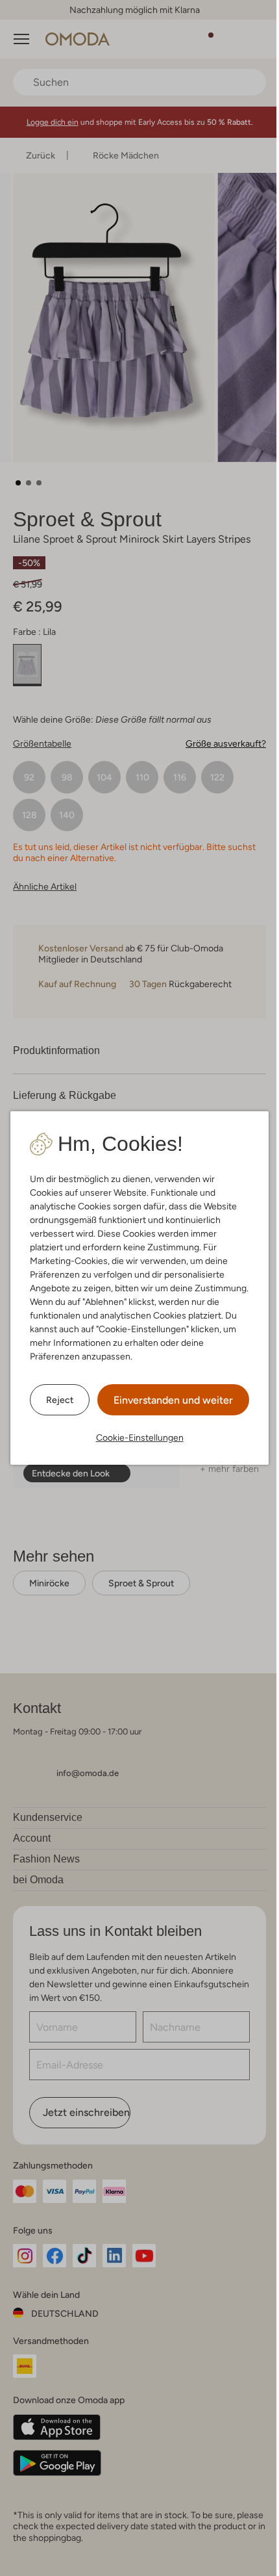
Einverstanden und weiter (173, 1400)
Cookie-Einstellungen (140, 1437)
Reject (60, 1400)
